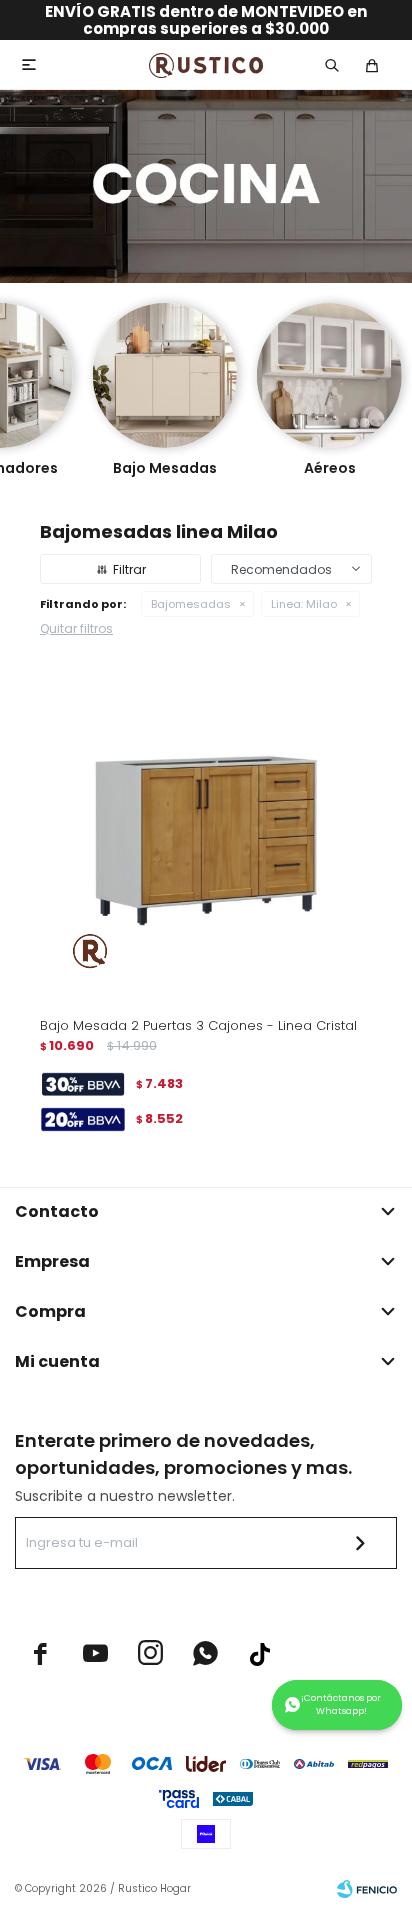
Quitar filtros (76, 628)
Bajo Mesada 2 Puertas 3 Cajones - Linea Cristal (198, 1025)
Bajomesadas (191, 604)
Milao (304, 604)
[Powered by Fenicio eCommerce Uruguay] (367, 1889)
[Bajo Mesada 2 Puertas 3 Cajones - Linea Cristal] (206, 835)
